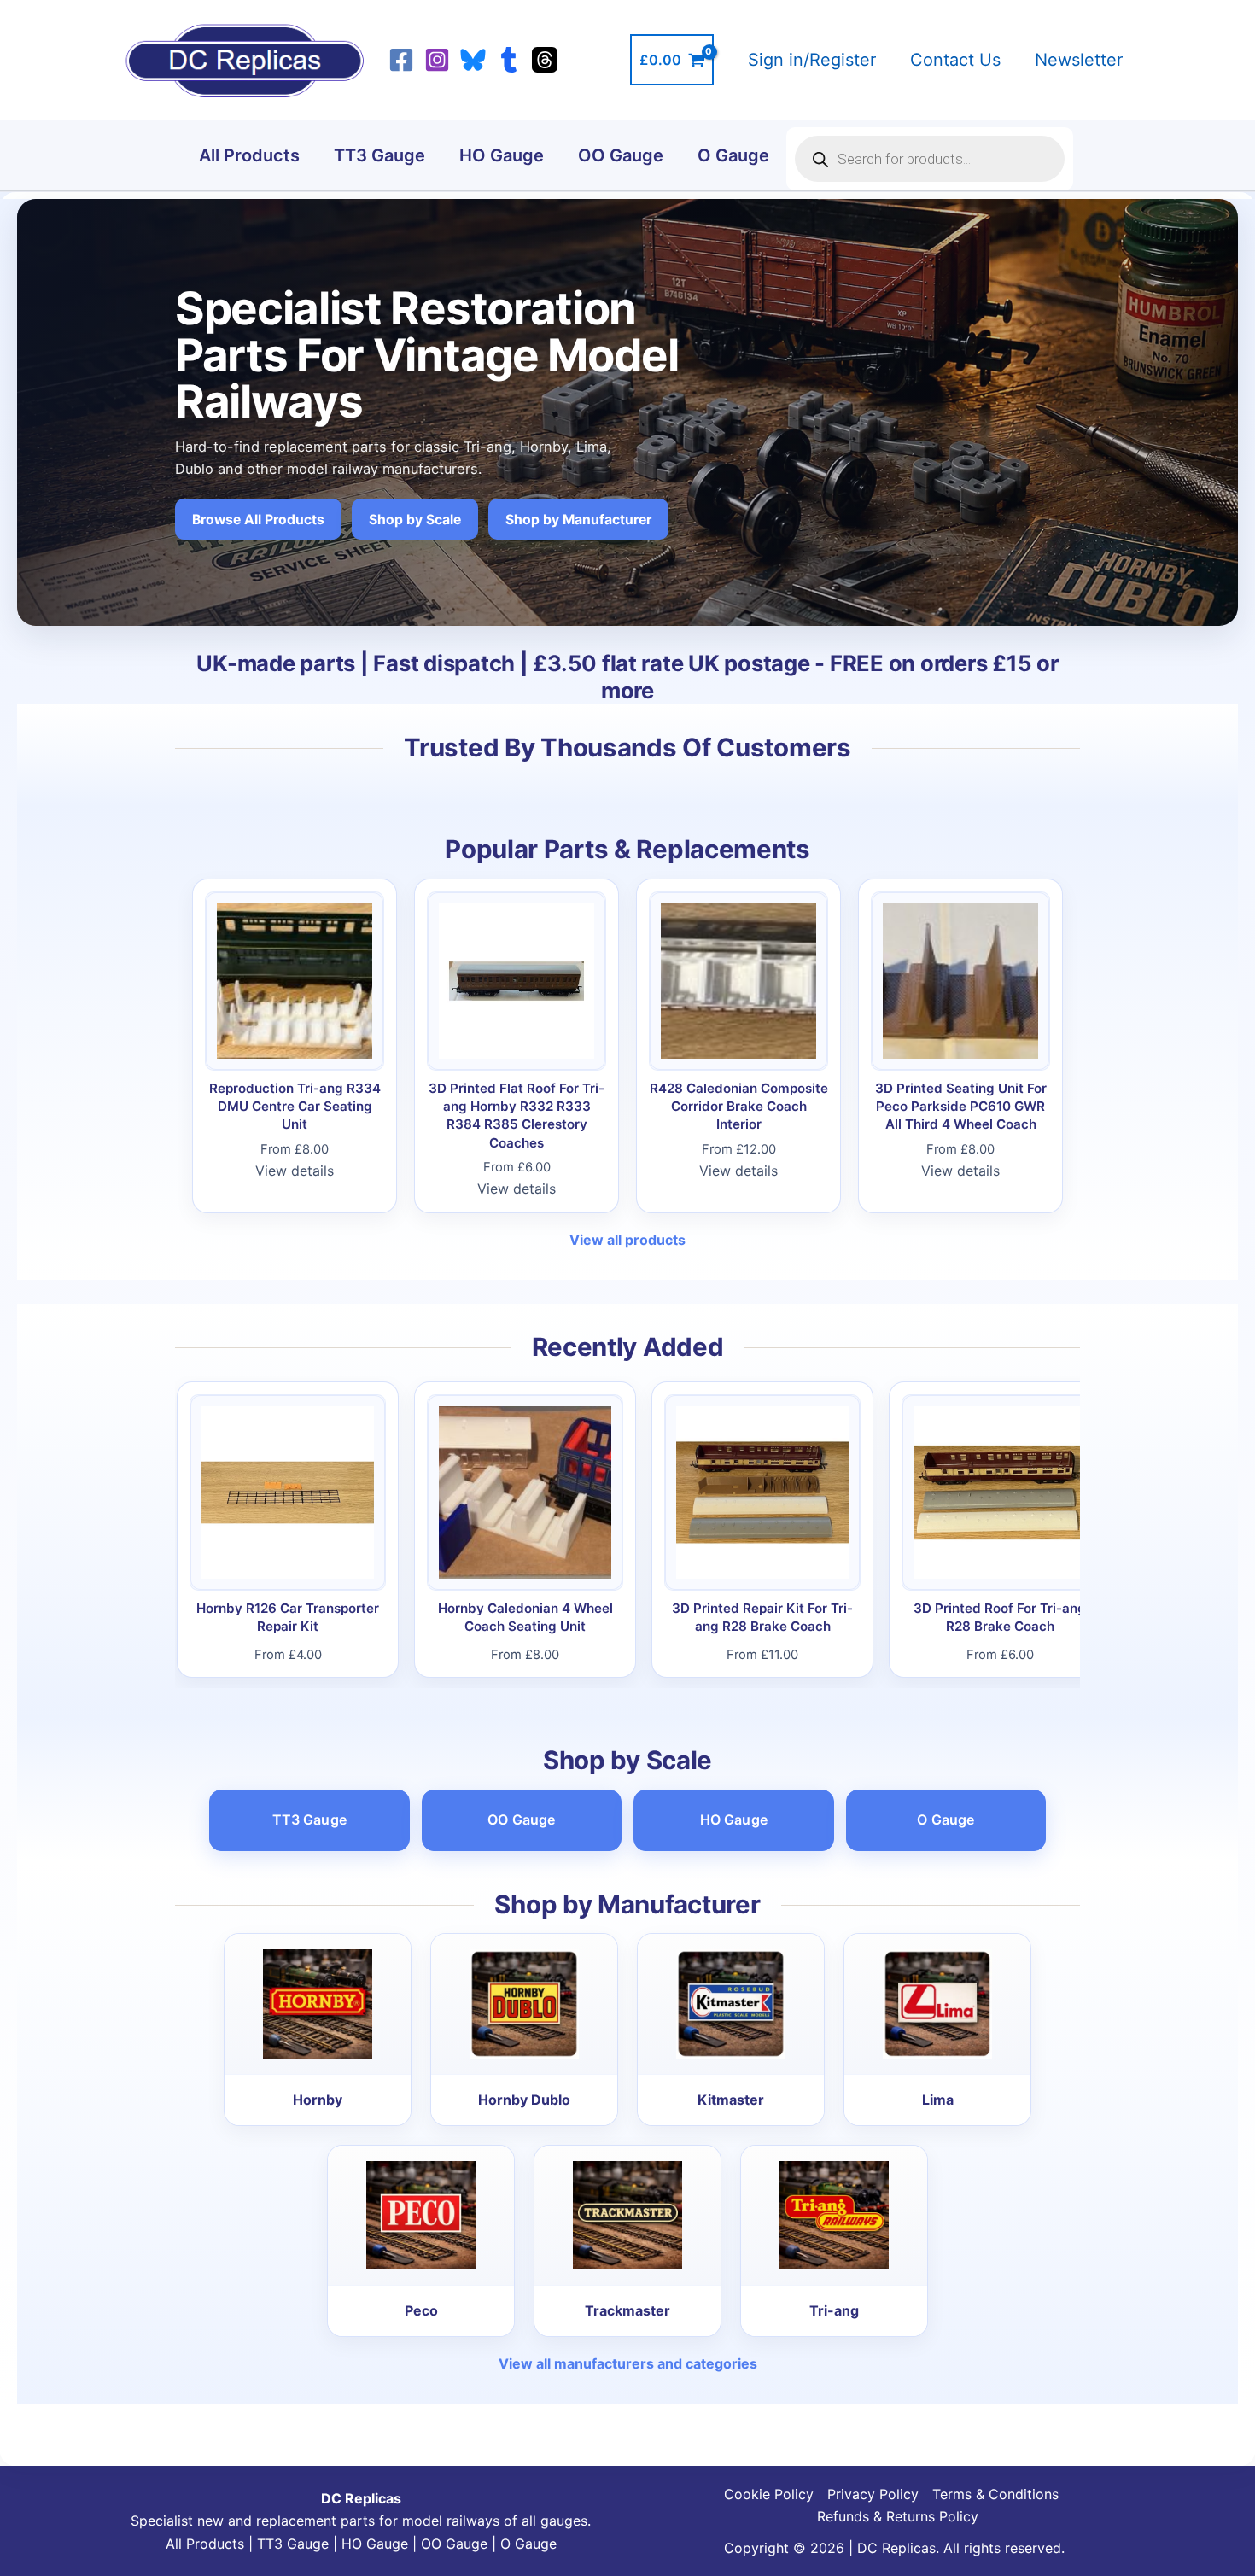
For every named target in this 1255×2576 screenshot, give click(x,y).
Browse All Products (258, 520)
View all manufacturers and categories (628, 2363)
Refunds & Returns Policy (898, 2516)
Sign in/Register (812, 60)
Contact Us (955, 60)
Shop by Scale (415, 520)
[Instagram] (437, 60)
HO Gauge (502, 155)
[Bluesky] (473, 60)
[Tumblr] (509, 60)
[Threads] (545, 60)
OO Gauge (621, 155)
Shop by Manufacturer (578, 520)
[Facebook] (401, 60)
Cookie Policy (769, 2494)
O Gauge (733, 155)
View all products (627, 1240)
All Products (249, 155)
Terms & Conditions (995, 2494)
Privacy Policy (873, 2494)
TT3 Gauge (379, 155)
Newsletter (1079, 60)
